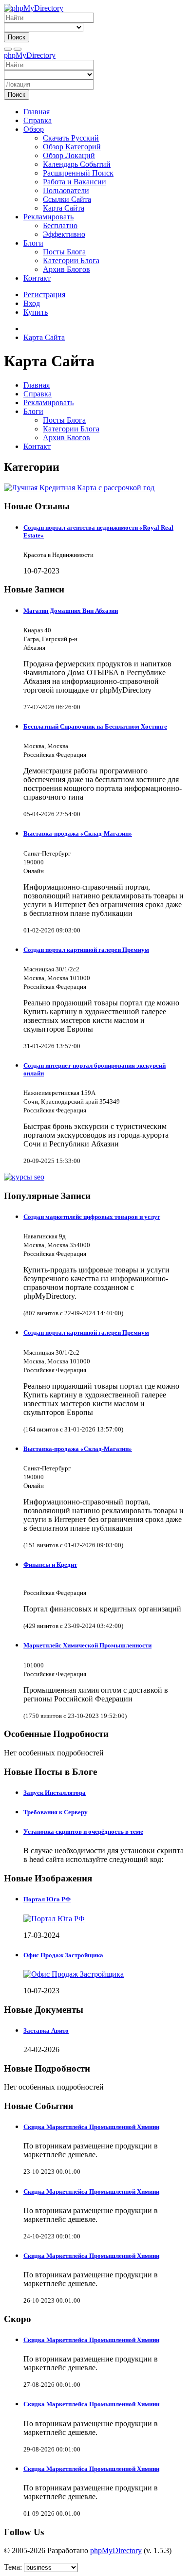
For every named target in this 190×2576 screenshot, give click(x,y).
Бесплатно (60, 225)
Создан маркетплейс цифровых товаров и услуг (92, 1217)
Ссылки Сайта (67, 199)
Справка (38, 120)
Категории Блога (71, 260)
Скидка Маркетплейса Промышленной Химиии (91, 2127)
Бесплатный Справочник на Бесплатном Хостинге (95, 726)
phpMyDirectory (30, 55)
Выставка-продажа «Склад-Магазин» (78, 833)
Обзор (34, 129)
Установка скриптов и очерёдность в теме (83, 1832)
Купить (36, 312)
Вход (32, 303)
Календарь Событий (77, 164)
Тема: (13, 2567)
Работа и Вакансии (75, 182)
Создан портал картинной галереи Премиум (86, 950)
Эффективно (64, 234)
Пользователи (66, 190)
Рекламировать (48, 217)
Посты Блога (64, 252)
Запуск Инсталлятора (55, 1793)
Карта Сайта (64, 208)
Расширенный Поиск (78, 173)
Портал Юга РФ (47, 1899)
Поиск (17, 37)
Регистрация (44, 295)
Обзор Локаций (69, 155)
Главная (37, 112)
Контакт (37, 278)
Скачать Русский (71, 138)
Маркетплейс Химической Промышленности (87, 1645)
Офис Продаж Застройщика (63, 1955)
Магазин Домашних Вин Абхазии (71, 611)
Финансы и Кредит (50, 1565)
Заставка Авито (46, 2030)
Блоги (33, 243)
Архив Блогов (66, 269)
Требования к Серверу (56, 1812)
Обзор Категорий (72, 147)
